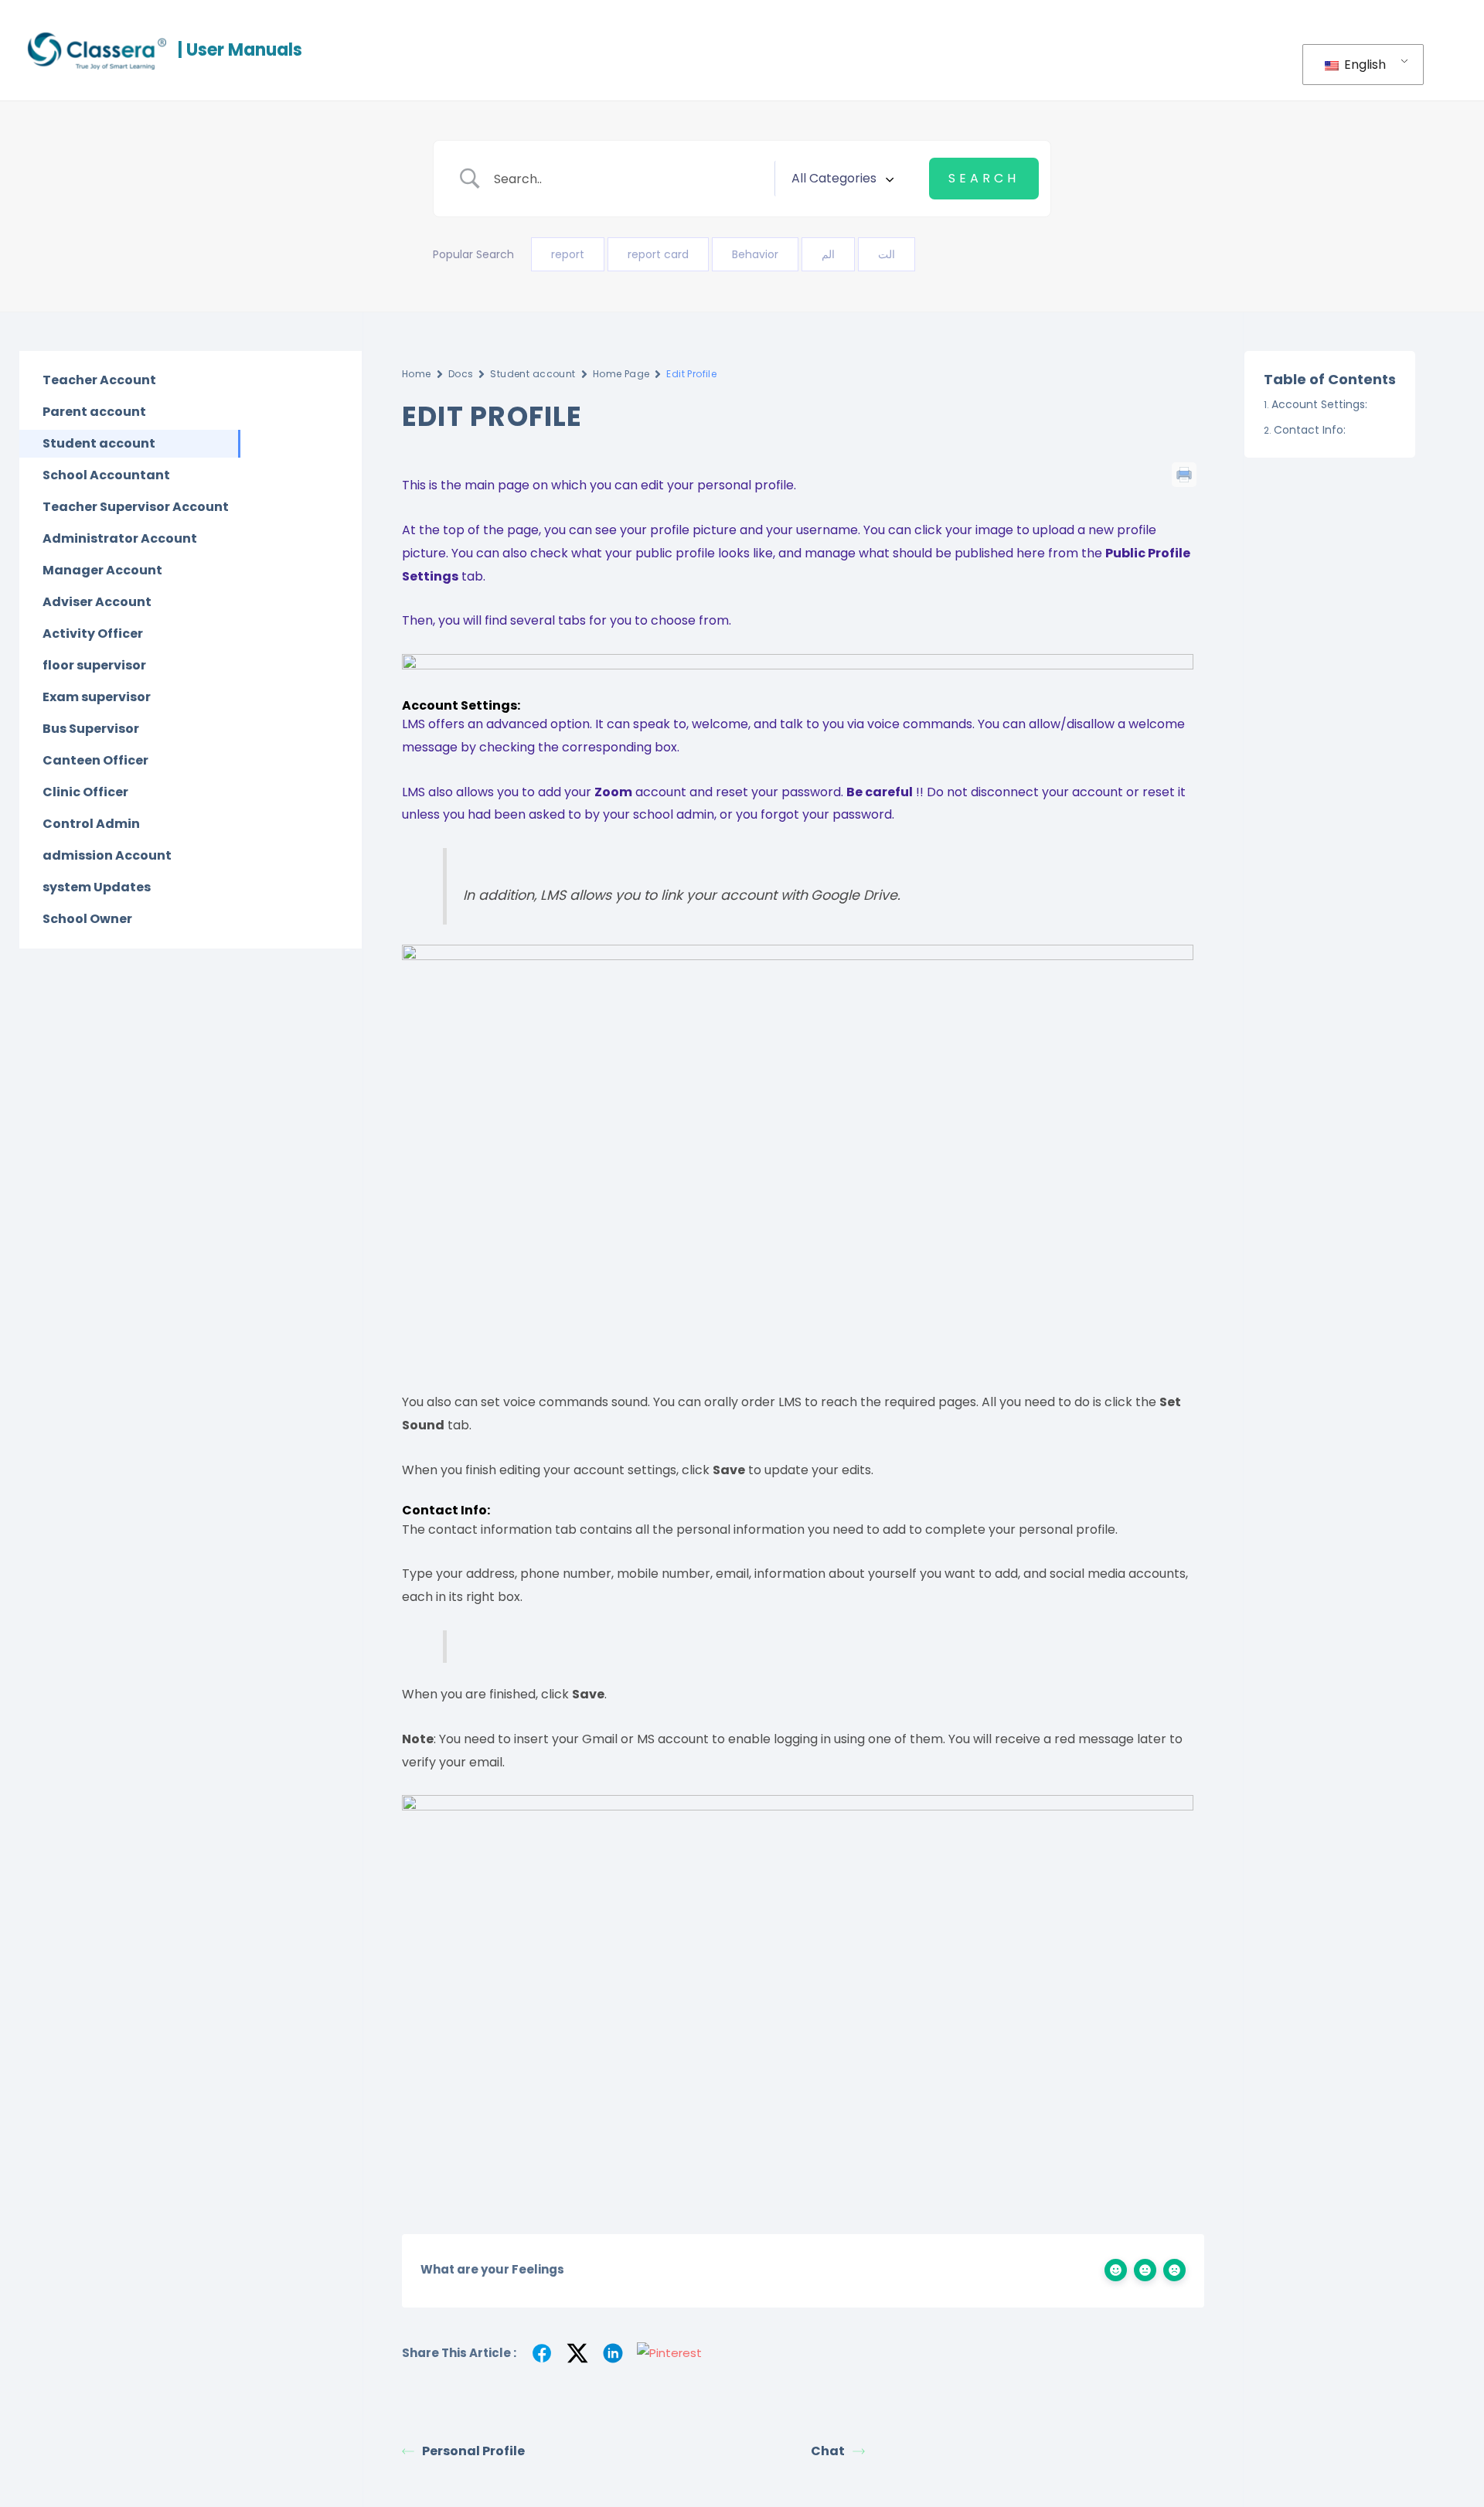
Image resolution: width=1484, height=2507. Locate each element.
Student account (533, 374)
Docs (461, 374)
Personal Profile (473, 2451)
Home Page (621, 374)
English (1363, 65)
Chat (828, 2451)
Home (417, 374)
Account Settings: (1319, 404)
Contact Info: (1310, 430)
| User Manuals (240, 50)
